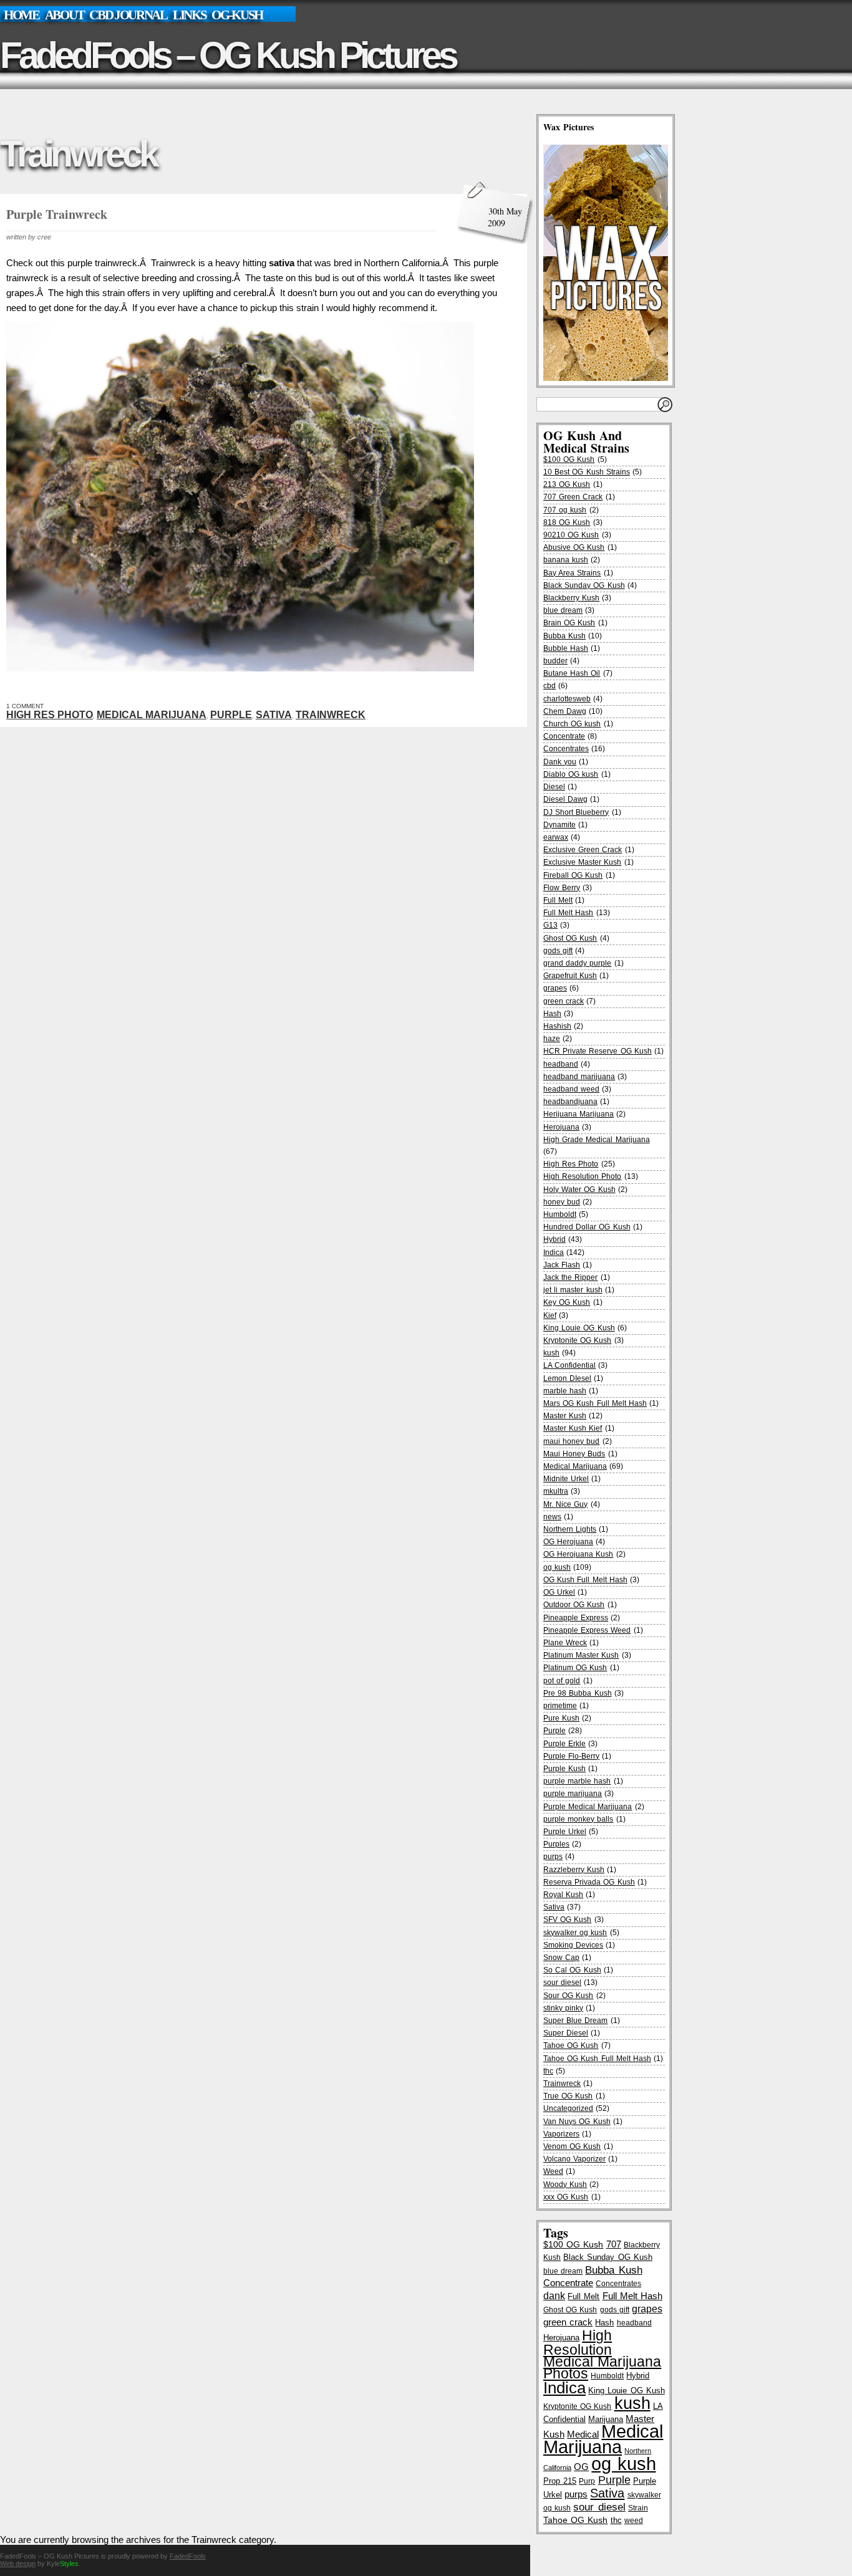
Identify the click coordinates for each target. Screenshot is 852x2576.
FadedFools (188, 2556)
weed (634, 2520)
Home (22, 15)
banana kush (566, 560)
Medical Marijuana (152, 715)
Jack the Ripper (570, 1277)
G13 (550, 925)
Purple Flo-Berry (571, 1756)
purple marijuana (573, 1794)
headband (561, 1064)
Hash (552, 1014)
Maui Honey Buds (574, 1454)
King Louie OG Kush (579, 1328)
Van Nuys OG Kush (577, 2122)
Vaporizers (561, 2134)
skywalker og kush (575, 1933)
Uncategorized (568, 2108)
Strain (638, 2508)
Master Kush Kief (573, 1428)
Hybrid (554, 1239)
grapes (555, 988)
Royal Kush (563, 1895)
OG (581, 2467)
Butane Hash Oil (572, 673)
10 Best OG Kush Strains (587, 472)
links (189, 15)
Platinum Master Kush (581, 1655)
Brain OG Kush (569, 623)
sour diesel (562, 1982)
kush (551, 1353)
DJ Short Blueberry (576, 812)
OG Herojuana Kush (578, 1554)
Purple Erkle (564, 1744)
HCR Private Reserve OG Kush (598, 1051)
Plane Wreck (565, 1643)
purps (553, 1857)
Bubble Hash (566, 648)
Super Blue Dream (575, 2021)
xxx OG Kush (566, 2197)
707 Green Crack (573, 497)
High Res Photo (50, 715)
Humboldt (560, 1214)
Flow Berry (562, 888)
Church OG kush (572, 724)
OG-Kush (237, 15)
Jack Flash (562, 1265)
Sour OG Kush (568, 1996)
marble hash (565, 1391)
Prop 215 (560, 2481)
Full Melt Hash (568, 913)
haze (552, 1039)
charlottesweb (567, 699)
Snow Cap (561, 1958)
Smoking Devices (573, 1945)
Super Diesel (566, 2033)
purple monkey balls (578, 1819)
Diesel (554, 787)
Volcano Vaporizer (574, 2159)
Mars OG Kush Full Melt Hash (595, 1403)
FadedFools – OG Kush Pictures (228, 55)
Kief (550, 1315)
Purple (231, 715)
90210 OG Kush (571, 535)
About (64, 15)
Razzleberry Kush (574, 1870)
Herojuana (561, 1127)
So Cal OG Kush (572, 1970)
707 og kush (565, 510)
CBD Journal (128, 15)
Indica (554, 1252)
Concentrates (566, 749)
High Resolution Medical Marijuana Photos (602, 2355)
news (552, 1517)
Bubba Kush (564, 636)
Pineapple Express (576, 1618)
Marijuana (606, 2419)
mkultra (556, 1491)
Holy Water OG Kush (579, 1189)
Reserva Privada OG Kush (589, 1882)
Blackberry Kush (571, 598)
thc (548, 2071)
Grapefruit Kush (570, 976)
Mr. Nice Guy (565, 1504)
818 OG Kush (567, 522)
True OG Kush (568, 2096)
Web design (18, 2564)
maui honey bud (571, 1441)
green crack (564, 1001)
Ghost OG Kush (570, 938)
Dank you (560, 762)
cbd (549, 686)
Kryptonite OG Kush (577, 1340)
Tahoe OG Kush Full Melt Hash (597, 2059)
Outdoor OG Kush (574, 1605)
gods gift (558, 951)
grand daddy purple (577, 963)
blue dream (563, 610)
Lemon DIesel (567, 1378)
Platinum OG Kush (575, 1668)
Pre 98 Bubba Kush (578, 1693)
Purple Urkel (565, 1832)
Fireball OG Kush (573, 875)
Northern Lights (570, 1529)
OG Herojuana (568, 1542)
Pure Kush (561, 1718)
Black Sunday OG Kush (584, 585)
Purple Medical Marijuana (588, 1807)
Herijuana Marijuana (578, 1114)
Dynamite (559, 825)
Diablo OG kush (571, 774)
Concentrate (564, 736)
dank (554, 2295)
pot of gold (562, 1681)
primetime (560, 1706)
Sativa (274, 715)
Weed (553, 2171)
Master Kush (565, 1416)
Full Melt (558, 900)
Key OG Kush (567, 1302)
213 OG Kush (567, 484)
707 (614, 2244)
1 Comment (25, 706)
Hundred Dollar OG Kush (587, 1227)
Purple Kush (564, 1769)
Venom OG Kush (572, 2146)
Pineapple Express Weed (587, 1630)
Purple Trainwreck (57, 214)
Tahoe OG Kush (571, 2045)
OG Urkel (559, 1592)
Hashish (557, 1026)
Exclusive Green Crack (583, 850)
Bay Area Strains (572, 573)
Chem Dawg (565, 711)
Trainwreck (331, 715)
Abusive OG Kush (574, 547)
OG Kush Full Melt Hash (585, 1580)
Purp (587, 2481)
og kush (557, 1567)
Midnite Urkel (566, 1479)
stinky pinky (563, 2008)
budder (555, 661)
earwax (556, 837)
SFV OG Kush (567, 1920)
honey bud (562, 1202)
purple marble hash (577, 1781)
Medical (583, 2434)
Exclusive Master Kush (582, 862)
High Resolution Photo (582, 1176)
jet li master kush (573, 1290)
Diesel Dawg (565, 799)
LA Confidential (569, 1365)
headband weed (571, 1089)
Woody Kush (565, 2184)
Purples (556, 1844)
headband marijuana (579, 1077)
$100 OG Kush (569, 459)
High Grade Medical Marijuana (597, 1140)
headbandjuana (570, 1102)
